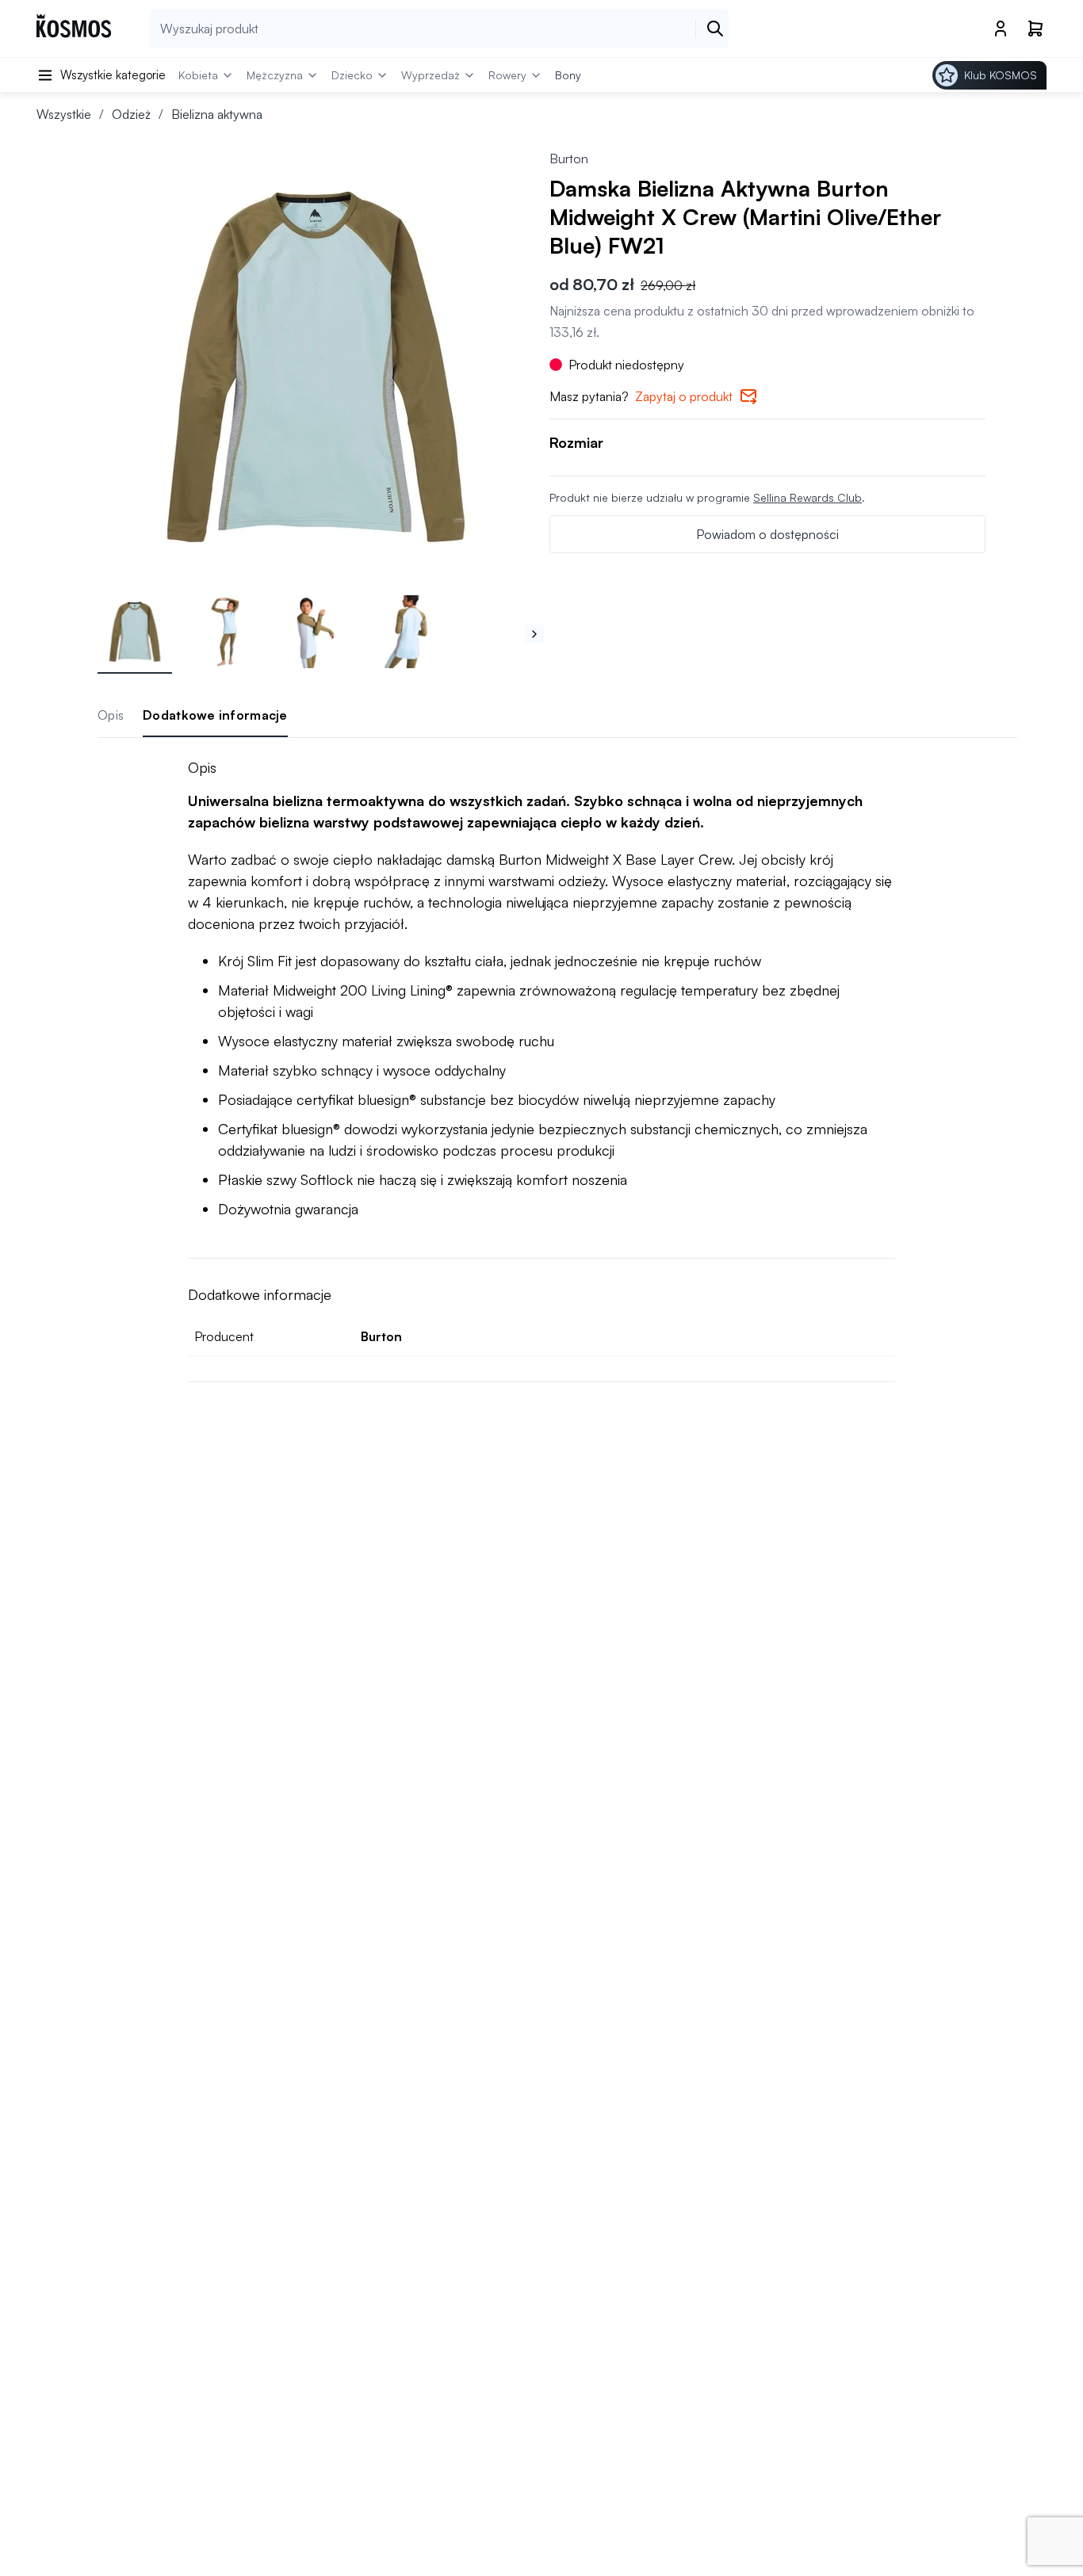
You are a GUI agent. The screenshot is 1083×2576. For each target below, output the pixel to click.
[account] (1001, 29)
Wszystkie (64, 114)
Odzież (131, 114)
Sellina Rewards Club (807, 497)
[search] (715, 29)
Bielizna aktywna (217, 114)
